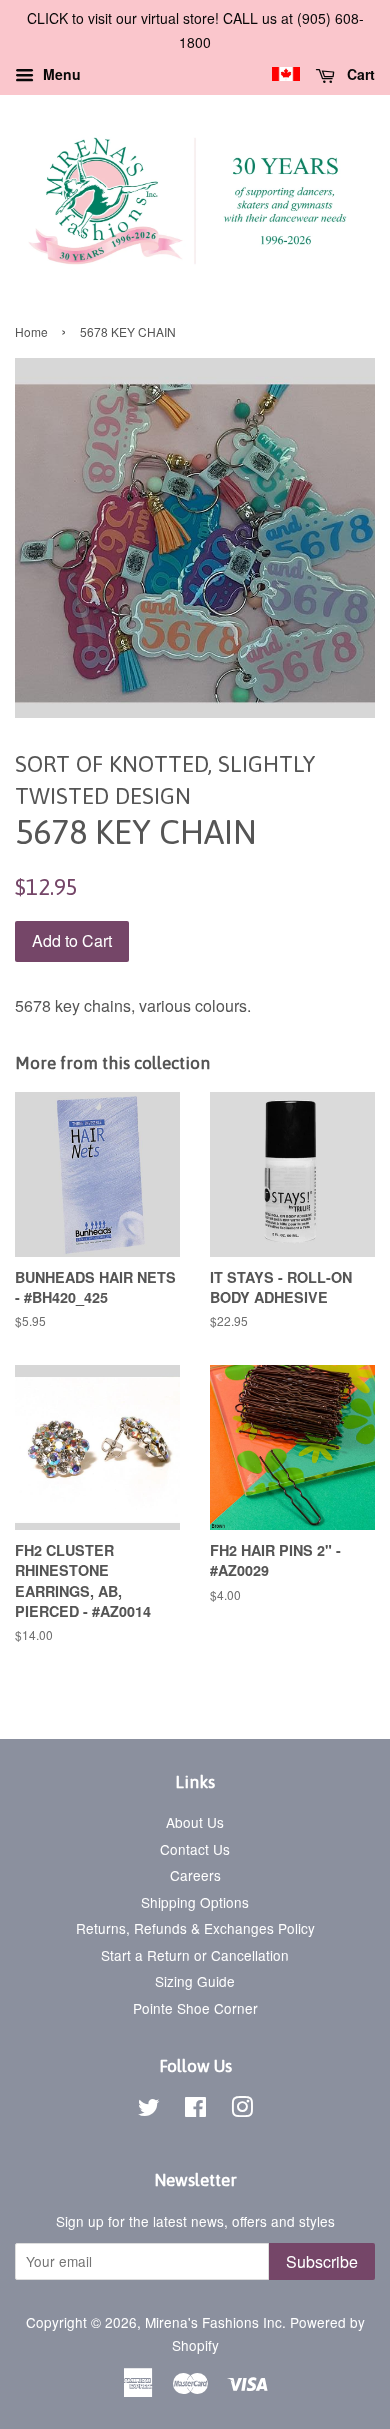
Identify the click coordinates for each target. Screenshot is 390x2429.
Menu (60, 74)
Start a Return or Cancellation (195, 1955)
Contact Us (195, 1849)
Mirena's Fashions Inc (213, 2322)
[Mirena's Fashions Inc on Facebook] (195, 2110)
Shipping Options (195, 1902)
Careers (195, 1875)
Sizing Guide (195, 1981)
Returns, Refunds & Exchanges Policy (195, 1928)
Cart (359, 74)
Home (31, 331)
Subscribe (322, 2261)
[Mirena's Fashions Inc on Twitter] (149, 2110)
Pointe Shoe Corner (195, 2008)
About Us (195, 1822)
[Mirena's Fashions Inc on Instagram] (242, 2110)
